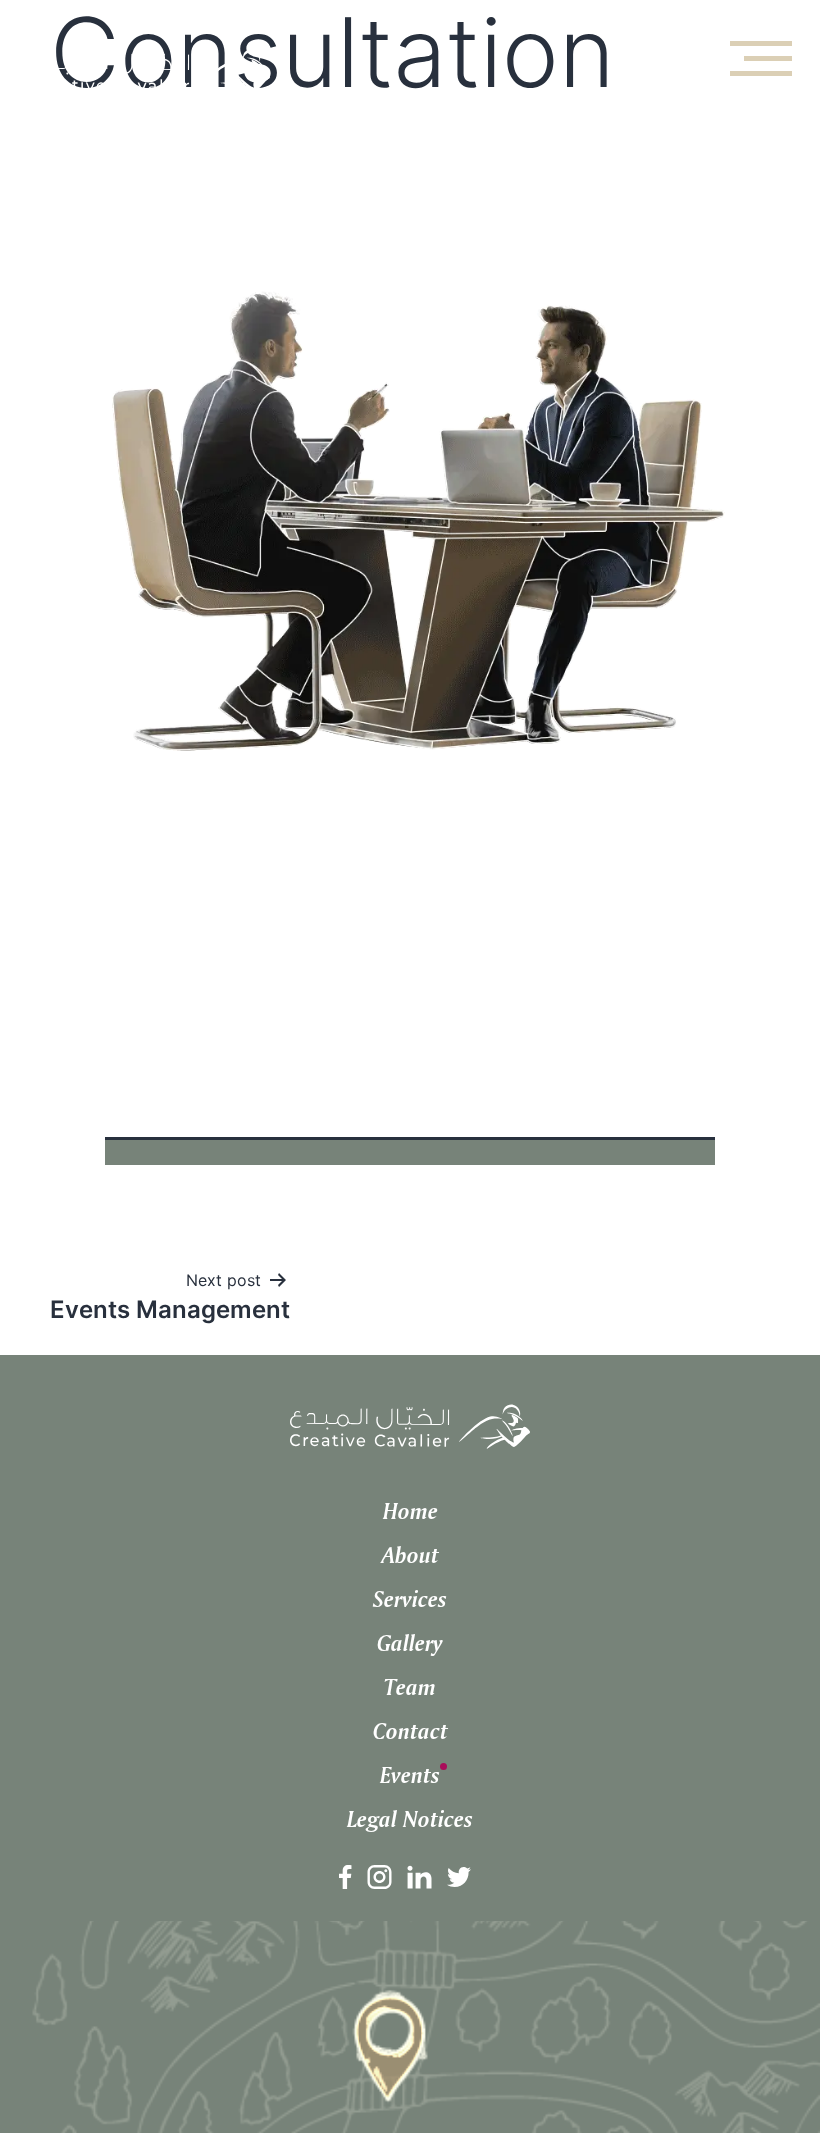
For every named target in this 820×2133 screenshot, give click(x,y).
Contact (410, 1731)
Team (410, 1687)
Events (410, 1775)
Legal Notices (410, 1819)
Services (410, 1599)
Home (410, 1511)
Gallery (410, 1643)
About (410, 1555)
